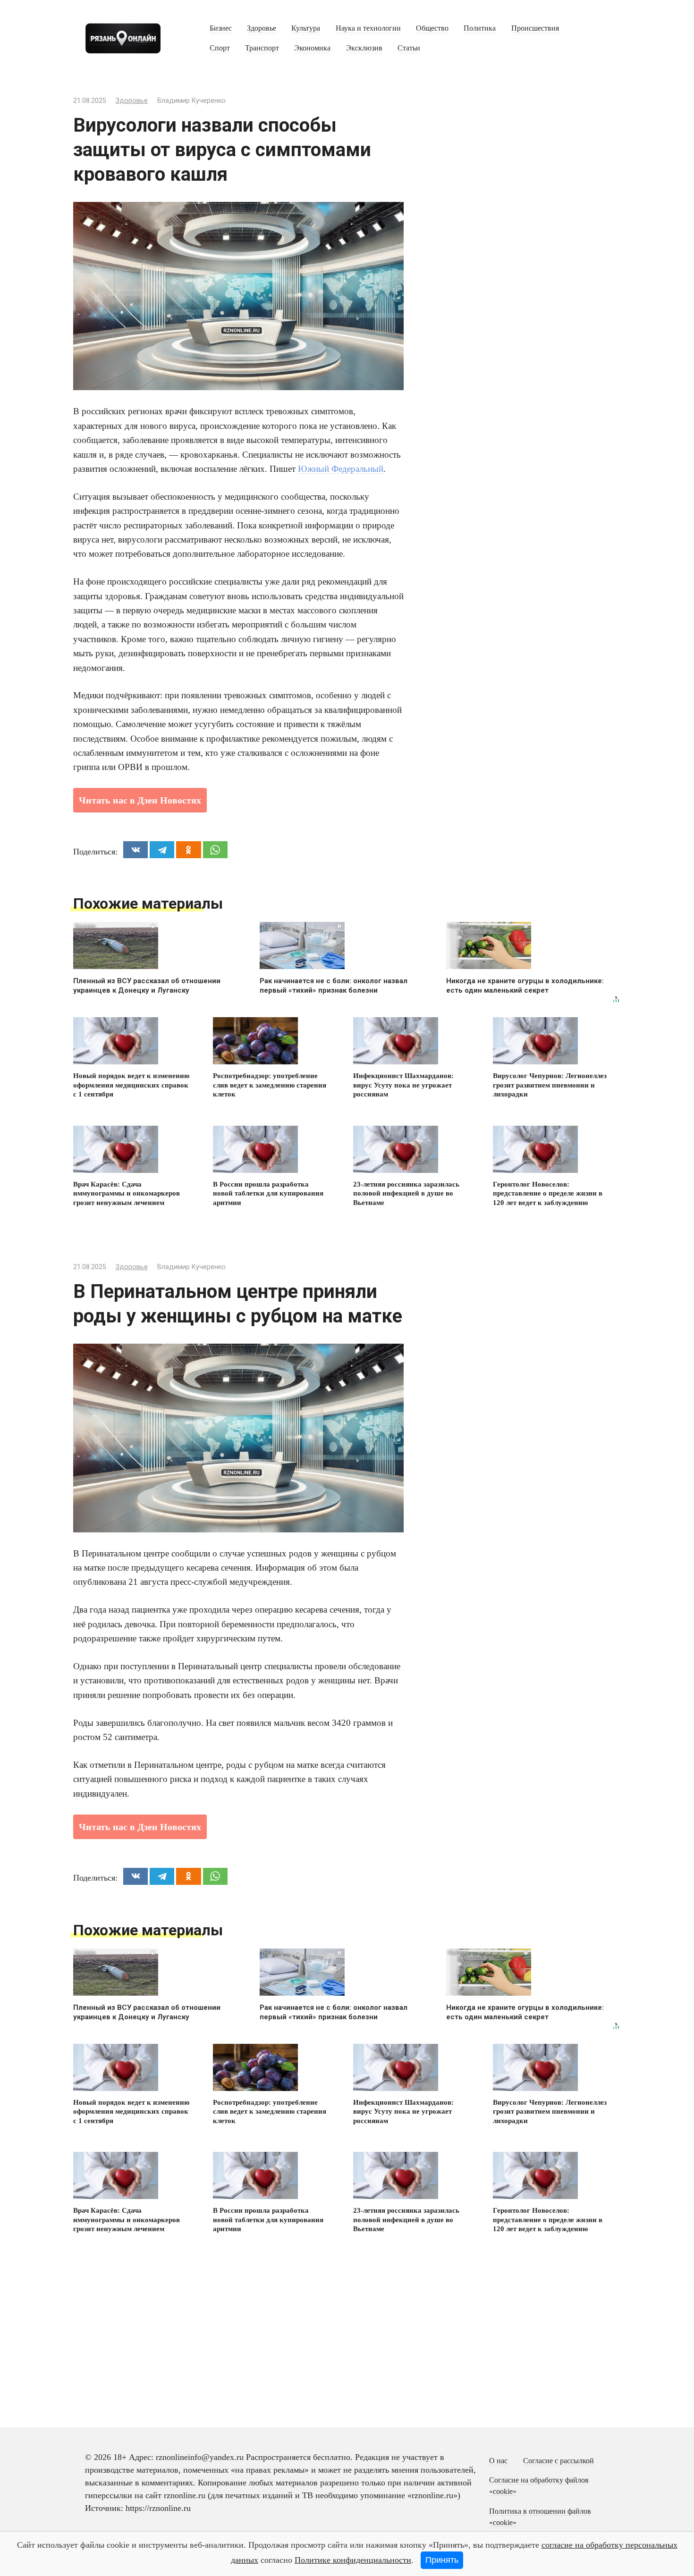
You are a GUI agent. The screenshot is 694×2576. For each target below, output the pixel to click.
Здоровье (262, 28)
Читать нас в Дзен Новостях (140, 800)
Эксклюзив (364, 48)
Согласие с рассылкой (559, 2461)
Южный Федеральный (341, 469)
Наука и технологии (368, 28)
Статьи (409, 48)
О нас (498, 2461)
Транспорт (262, 48)
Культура (306, 28)
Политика (480, 28)
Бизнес (221, 28)
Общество (432, 28)
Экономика (312, 48)
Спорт (220, 48)
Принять (442, 2560)
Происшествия (535, 28)
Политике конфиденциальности (353, 2560)
